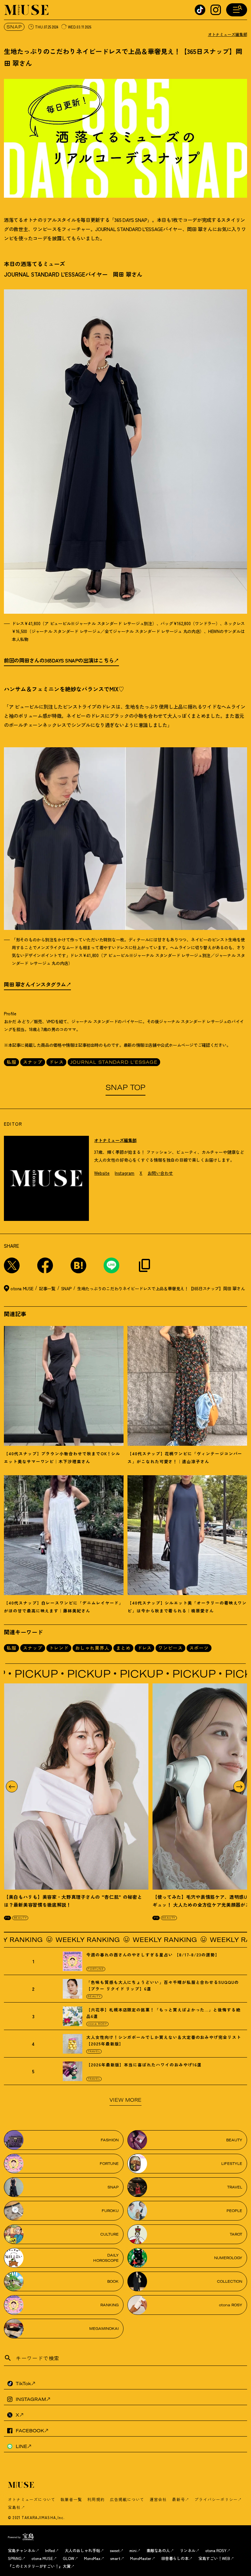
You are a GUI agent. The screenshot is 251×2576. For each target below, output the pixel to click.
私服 (11, 1062)
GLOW (68, 2558)
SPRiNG (15, 2558)
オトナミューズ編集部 (227, 34)
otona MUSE (42, 2558)
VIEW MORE (125, 2100)
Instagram (125, 1173)
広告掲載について (127, 2499)
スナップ (33, 1062)
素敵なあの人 (158, 2550)
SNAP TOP (125, 1087)
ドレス (56, 1062)
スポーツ (199, 1648)
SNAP (14, 27)
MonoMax (92, 2558)
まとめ (123, 1648)
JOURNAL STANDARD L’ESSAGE (114, 1062)
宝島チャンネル (22, 2550)
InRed (50, 2550)
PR (8, 1918)
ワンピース (170, 1648)
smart (115, 2558)
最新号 (178, 2499)
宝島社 (14, 2507)
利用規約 (96, 2499)
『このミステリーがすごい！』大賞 (39, 2566)
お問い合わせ (160, 1173)
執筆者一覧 (71, 2499)
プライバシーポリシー (216, 2499)
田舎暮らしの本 (175, 2558)
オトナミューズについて (32, 2499)
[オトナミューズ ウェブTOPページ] (127, 2485)
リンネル (188, 2550)
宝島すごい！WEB (214, 2558)
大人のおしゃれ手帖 (82, 2550)
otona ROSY (97, 2024)
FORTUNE (96, 1969)
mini (133, 2550)
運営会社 (158, 2499)
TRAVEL (94, 2051)
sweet (115, 2550)
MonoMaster (141, 2558)
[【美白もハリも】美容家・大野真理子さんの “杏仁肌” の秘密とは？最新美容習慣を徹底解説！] (76, 1787)
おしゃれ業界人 (92, 1648)
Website (102, 1173)
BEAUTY (20, 1918)
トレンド (59, 1648)
